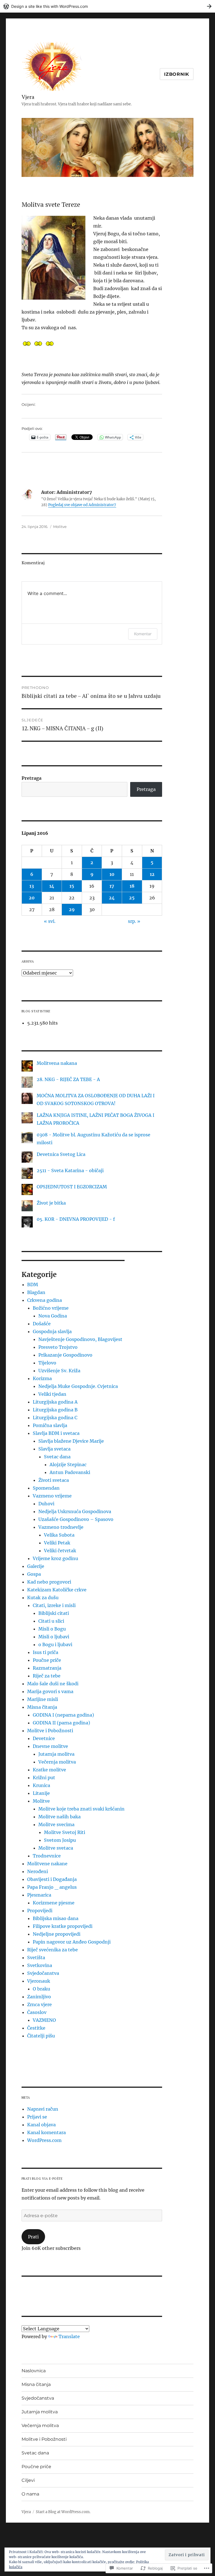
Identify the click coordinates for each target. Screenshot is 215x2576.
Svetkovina (40, 1965)
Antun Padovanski (70, 1472)
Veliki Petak (57, 1543)
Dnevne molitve (50, 1746)
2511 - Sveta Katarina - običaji (70, 1170)
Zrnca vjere (39, 2004)
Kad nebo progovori (49, 1582)
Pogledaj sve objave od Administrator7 (82, 505)
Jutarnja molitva (56, 1754)
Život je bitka (51, 1203)
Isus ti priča (45, 1652)
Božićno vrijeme (51, 1308)
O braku (41, 1989)
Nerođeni (38, 1871)
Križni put (44, 1778)
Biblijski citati (54, 1613)
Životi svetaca (54, 1480)
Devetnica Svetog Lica (61, 1154)
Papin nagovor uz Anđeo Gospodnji (72, 1942)
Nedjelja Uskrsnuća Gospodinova (75, 1511)
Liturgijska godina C (55, 1418)
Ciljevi (28, 2480)
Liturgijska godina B (55, 1410)
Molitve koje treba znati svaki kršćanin (81, 1809)
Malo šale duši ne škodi (53, 1684)
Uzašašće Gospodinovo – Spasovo (76, 1519)
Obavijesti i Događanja (52, 1879)
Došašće (42, 1324)
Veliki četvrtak (60, 1551)
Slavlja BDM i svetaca (56, 1433)
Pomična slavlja (50, 1425)
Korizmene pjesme (54, 1903)
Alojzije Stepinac (68, 1464)
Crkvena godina (45, 1300)
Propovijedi (40, 1911)
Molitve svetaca (56, 1848)
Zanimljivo (39, 1997)
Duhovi (46, 1504)
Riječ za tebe (47, 1676)
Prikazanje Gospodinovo (65, 1355)
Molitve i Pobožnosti (50, 1731)
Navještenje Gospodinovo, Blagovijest (80, 1339)
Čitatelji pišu (41, 2036)
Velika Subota (59, 1535)
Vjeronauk (39, 1981)
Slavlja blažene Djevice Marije (71, 1441)
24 (112, 898)
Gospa (34, 1574)
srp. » (134, 921)
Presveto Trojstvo (58, 1347)
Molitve (60, 527)
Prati (33, 2237)
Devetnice (44, 1738)
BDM (33, 1285)
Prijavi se (37, 2117)
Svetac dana (57, 1457)
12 (152, 874)
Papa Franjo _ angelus (52, 1887)
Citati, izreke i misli (54, 1605)
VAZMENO (44, 2020)
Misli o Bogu (52, 1629)
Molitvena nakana (57, 1063)
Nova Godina (53, 1316)
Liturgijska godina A (55, 1402)
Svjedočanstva (43, 1973)
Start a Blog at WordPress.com (63, 2512)
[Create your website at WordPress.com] (107, 6)
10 (112, 874)
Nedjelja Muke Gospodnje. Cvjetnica (78, 1386)
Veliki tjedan (52, 1394)
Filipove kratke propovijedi (63, 1926)
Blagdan (36, 1292)
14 (52, 886)
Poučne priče (47, 1660)
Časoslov (37, 2012)
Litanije (41, 1793)
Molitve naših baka (59, 1817)
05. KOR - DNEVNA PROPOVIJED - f (76, 1219)
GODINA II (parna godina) (61, 1723)
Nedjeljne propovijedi (57, 1934)
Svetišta (36, 1958)
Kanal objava (41, 2125)
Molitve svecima (56, 1824)
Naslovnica (34, 2371)
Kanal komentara (46, 2132)
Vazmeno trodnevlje (61, 1527)
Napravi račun (43, 2109)
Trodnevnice (47, 1856)
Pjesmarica (39, 1895)
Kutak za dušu (43, 1598)
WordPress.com (44, 2140)
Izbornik (177, 74)
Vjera (28, 97)
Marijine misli (43, 1699)
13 (32, 886)
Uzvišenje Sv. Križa (59, 1371)
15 (72, 886)
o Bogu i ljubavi (55, 1644)
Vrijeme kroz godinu (55, 1558)
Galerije (36, 1566)
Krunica (41, 1785)
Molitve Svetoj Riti (65, 1832)
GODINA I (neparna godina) (63, 1715)
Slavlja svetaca (54, 1449)
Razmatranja (47, 1668)
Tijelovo (47, 1363)
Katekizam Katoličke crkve (57, 1590)
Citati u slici (51, 1621)
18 (132, 886)
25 (132, 898)
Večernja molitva (57, 1762)
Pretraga (31, 778)
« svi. (50, 921)
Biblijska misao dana (56, 1918)
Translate (69, 2336)
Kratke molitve (49, 1770)
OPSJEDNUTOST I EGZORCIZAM (72, 1187)
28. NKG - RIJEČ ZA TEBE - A (68, 1079)
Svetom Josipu (60, 1840)
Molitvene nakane (47, 1864)
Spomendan (46, 1488)
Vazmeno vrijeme (52, 1496)
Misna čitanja (42, 1707)
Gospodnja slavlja (52, 1331)
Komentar (143, 634)
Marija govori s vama (50, 1691)
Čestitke (36, 2028)
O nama (30, 2494)
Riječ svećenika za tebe (52, 1950)
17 (112, 886)
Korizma (42, 1378)
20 (32, 898)
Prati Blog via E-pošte (42, 2178)
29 (72, 909)
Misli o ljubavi (54, 1637)
